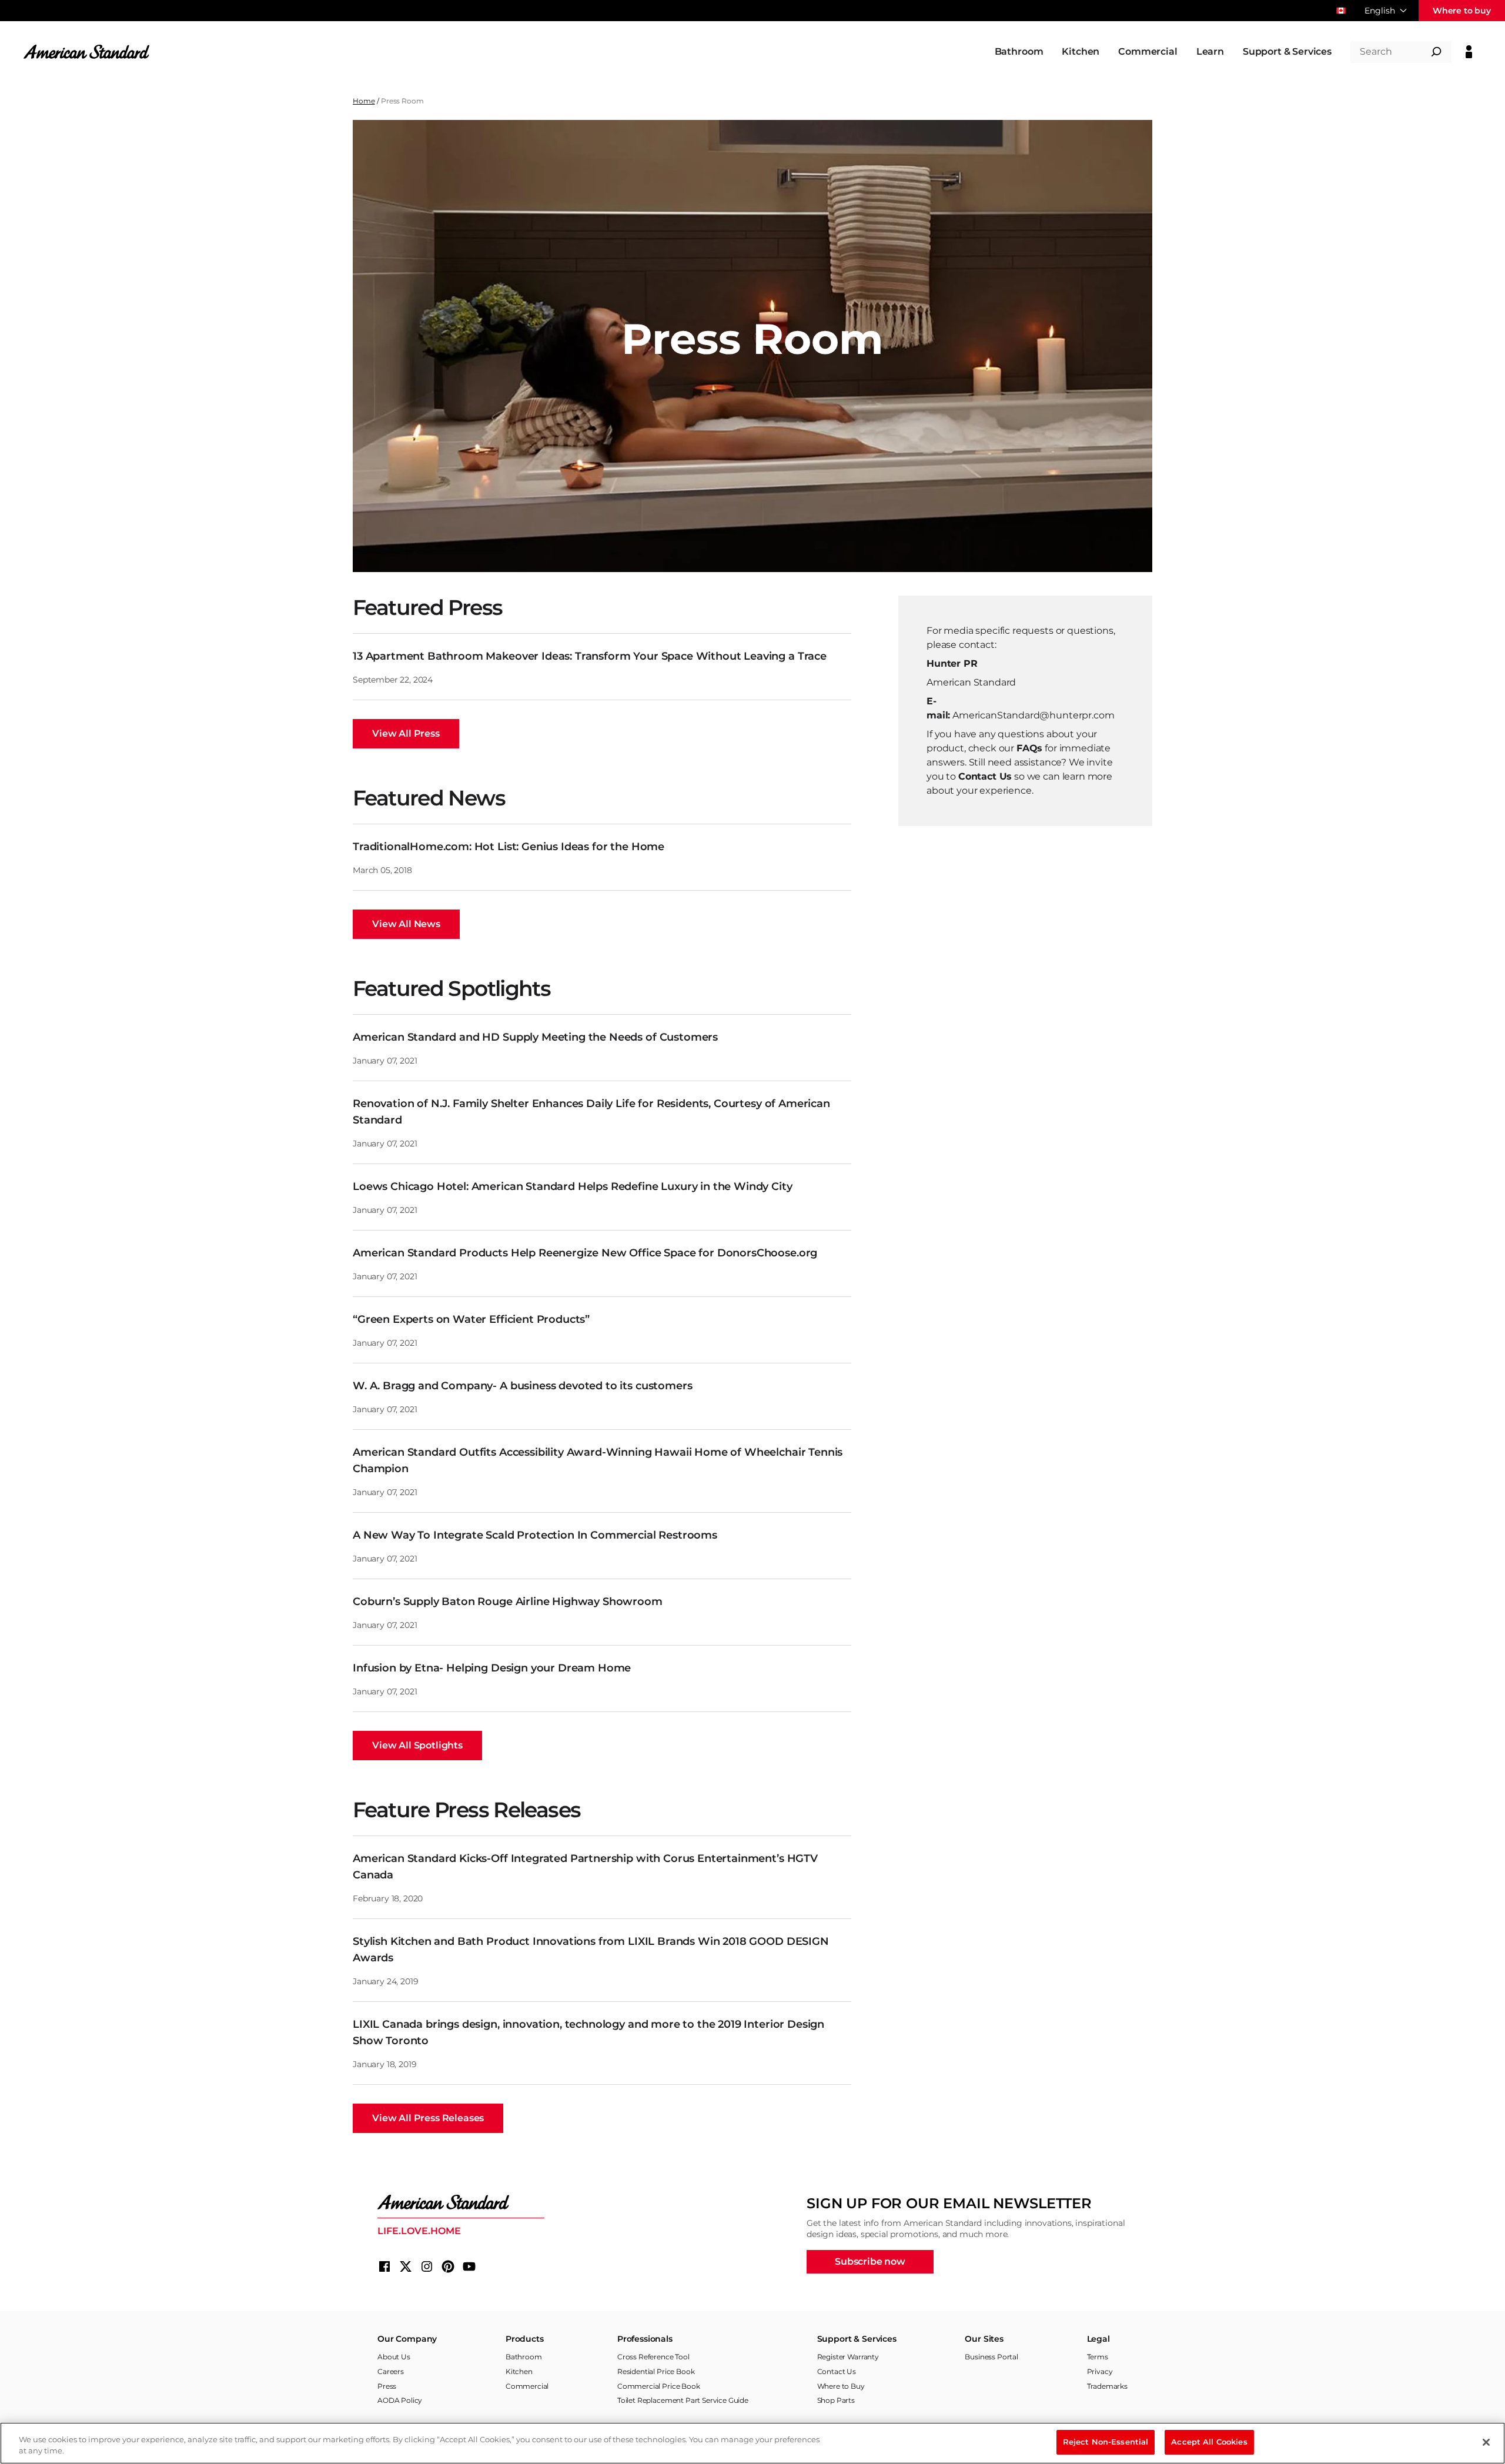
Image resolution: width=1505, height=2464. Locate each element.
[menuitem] (1019, 52)
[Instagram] (427, 2266)
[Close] (1486, 2442)
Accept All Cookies (1209, 2442)
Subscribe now (870, 2261)
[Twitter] (406, 2266)
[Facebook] (384, 2266)
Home (364, 101)
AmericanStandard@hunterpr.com (1033, 715)
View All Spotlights (417, 1745)
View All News (406, 924)
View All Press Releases (428, 2118)
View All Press (406, 733)
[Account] (1469, 52)
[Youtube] (469, 2266)
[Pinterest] (448, 2266)
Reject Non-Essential (1106, 2442)
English (1380, 11)
